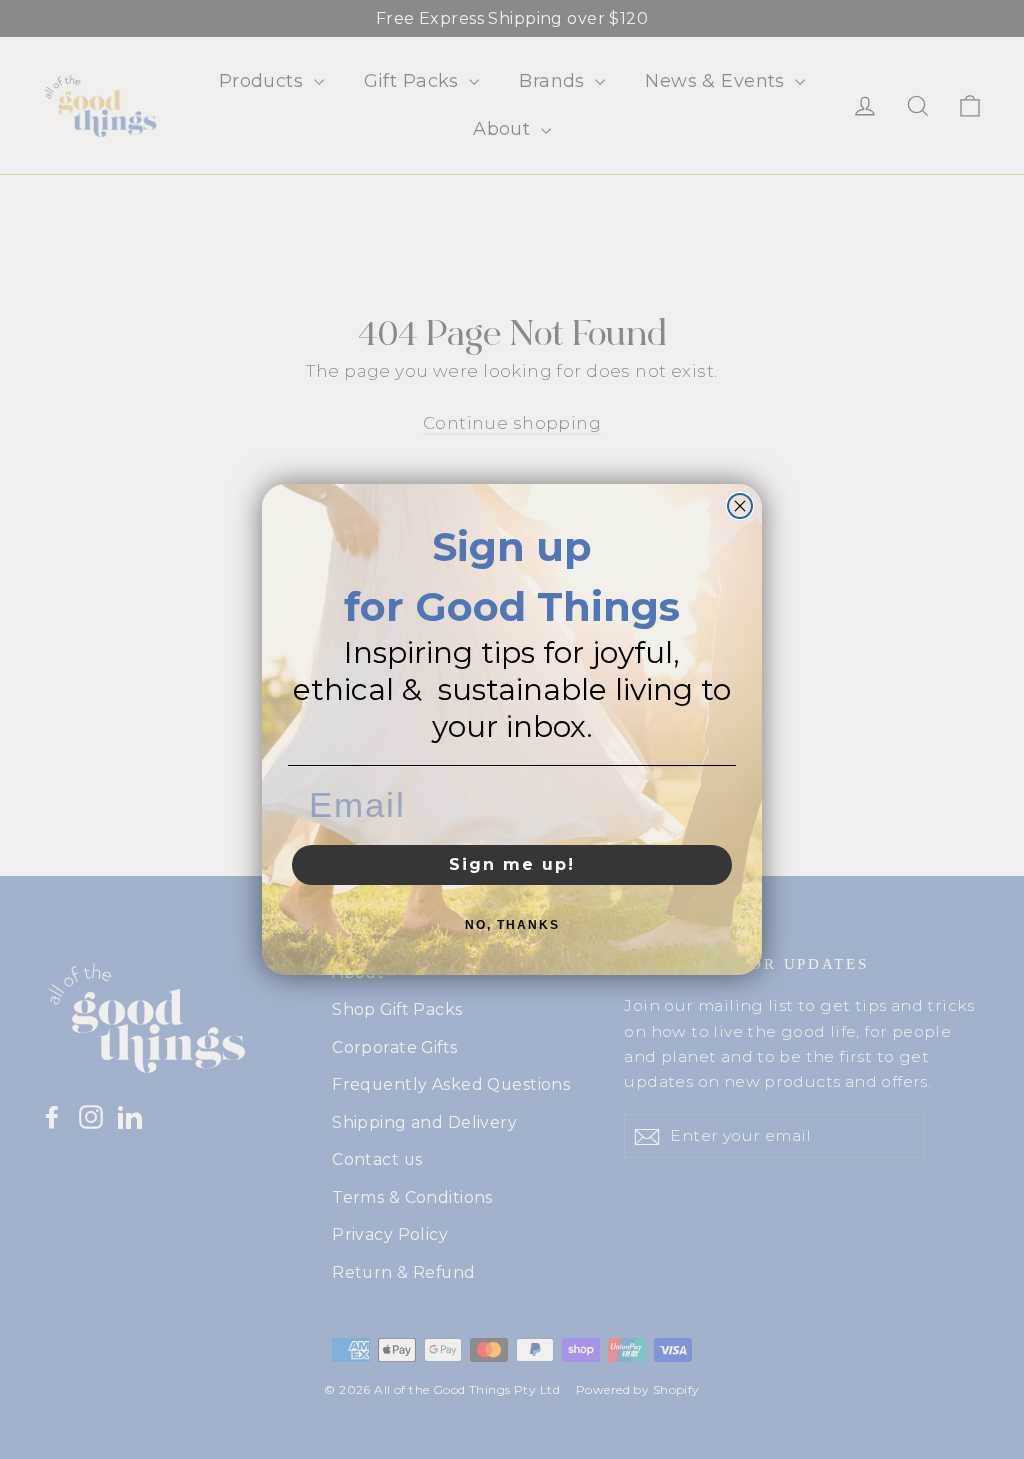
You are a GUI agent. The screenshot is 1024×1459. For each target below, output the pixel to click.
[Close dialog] (740, 506)
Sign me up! (512, 864)
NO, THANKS (512, 925)
